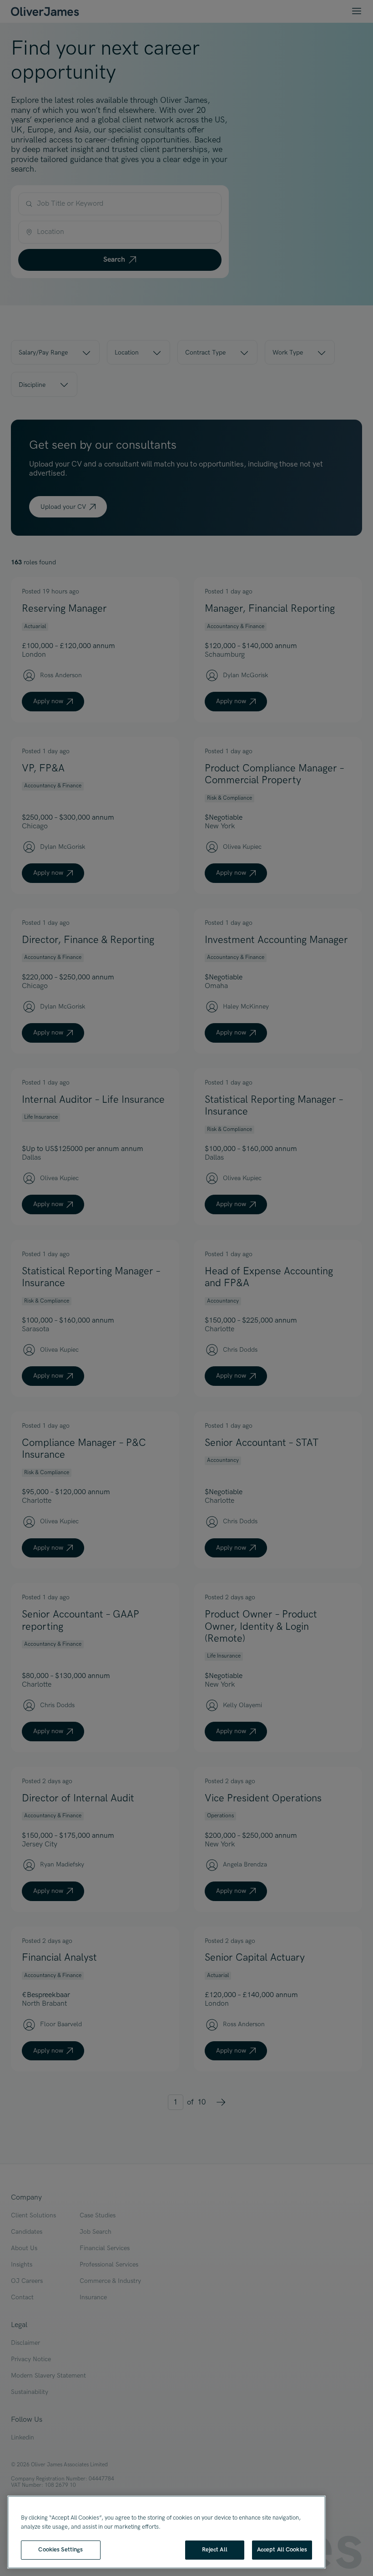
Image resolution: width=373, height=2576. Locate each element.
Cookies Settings (60, 2550)
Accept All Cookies (282, 2550)
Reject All (215, 2550)
